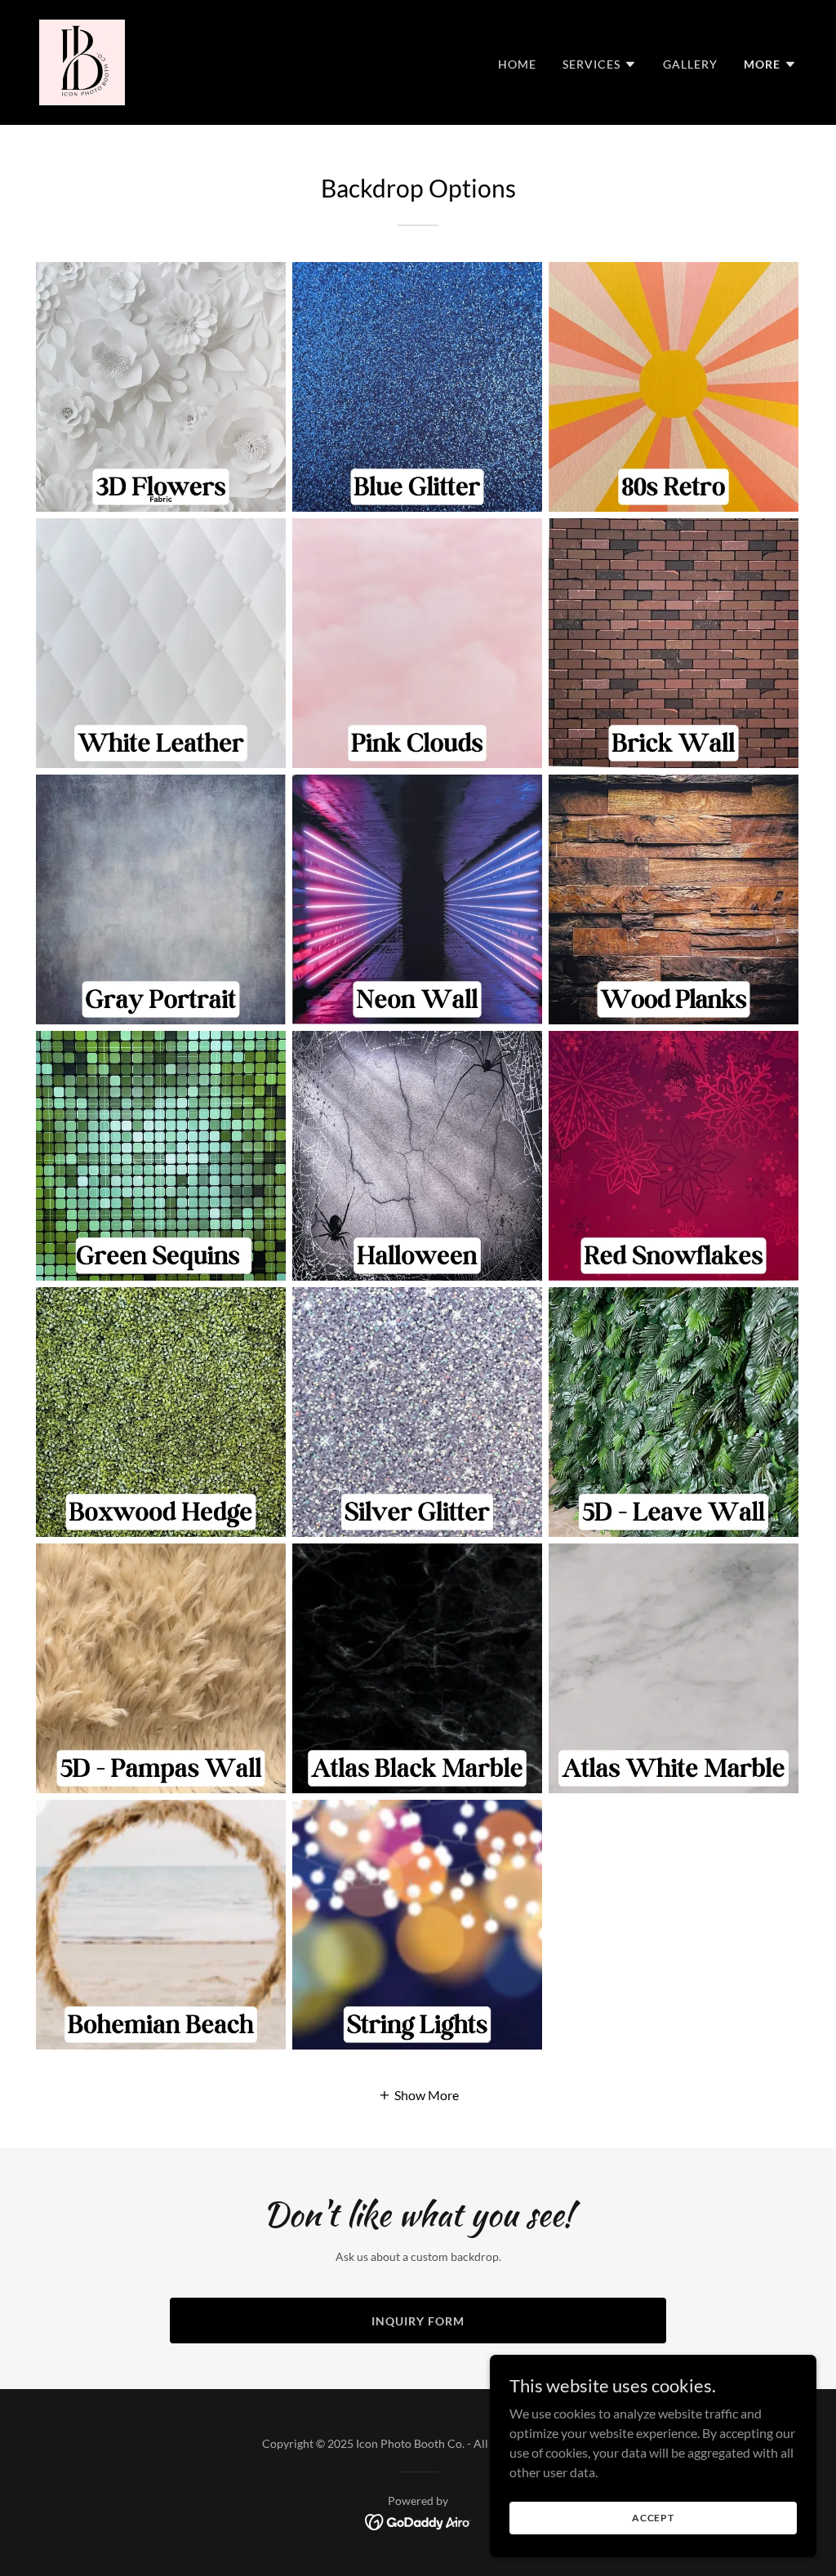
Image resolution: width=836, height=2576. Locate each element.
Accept (653, 2518)
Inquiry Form (418, 2321)
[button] (600, 64)
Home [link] (517, 64)
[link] (82, 61)
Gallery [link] (690, 64)
